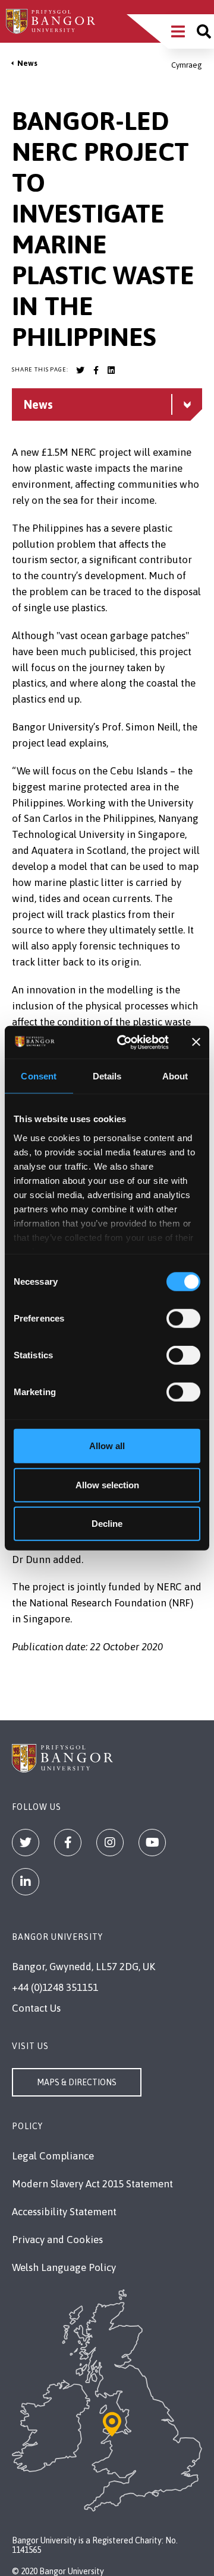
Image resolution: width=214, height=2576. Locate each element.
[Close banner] (196, 1042)
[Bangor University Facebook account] (96, 370)
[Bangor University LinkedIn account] (111, 370)
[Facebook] (68, 1843)
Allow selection (107, 1484)
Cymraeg (187, 65)
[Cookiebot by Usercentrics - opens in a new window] (124, 1042)
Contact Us (36, 2008)
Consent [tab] (39, 1076)
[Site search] (204, 31)
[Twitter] (26, 1843)
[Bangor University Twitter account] (80, 370)
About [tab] (175, 1076)
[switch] (183, 1319)
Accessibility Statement (64, 2212)
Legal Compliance (53, 2156)
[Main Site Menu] (178, 31)
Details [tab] (107, 1076)
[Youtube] (152, 1843)
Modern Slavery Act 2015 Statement (92, 2184)
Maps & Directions (77, 2082)
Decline (107, 1524)
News (27, 63)
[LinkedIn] (26, 1882)
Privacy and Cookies (57, 2240)
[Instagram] (110, 1843)
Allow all (107, 1446)
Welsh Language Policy (64, 2267)
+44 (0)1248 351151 (55, 1987)
